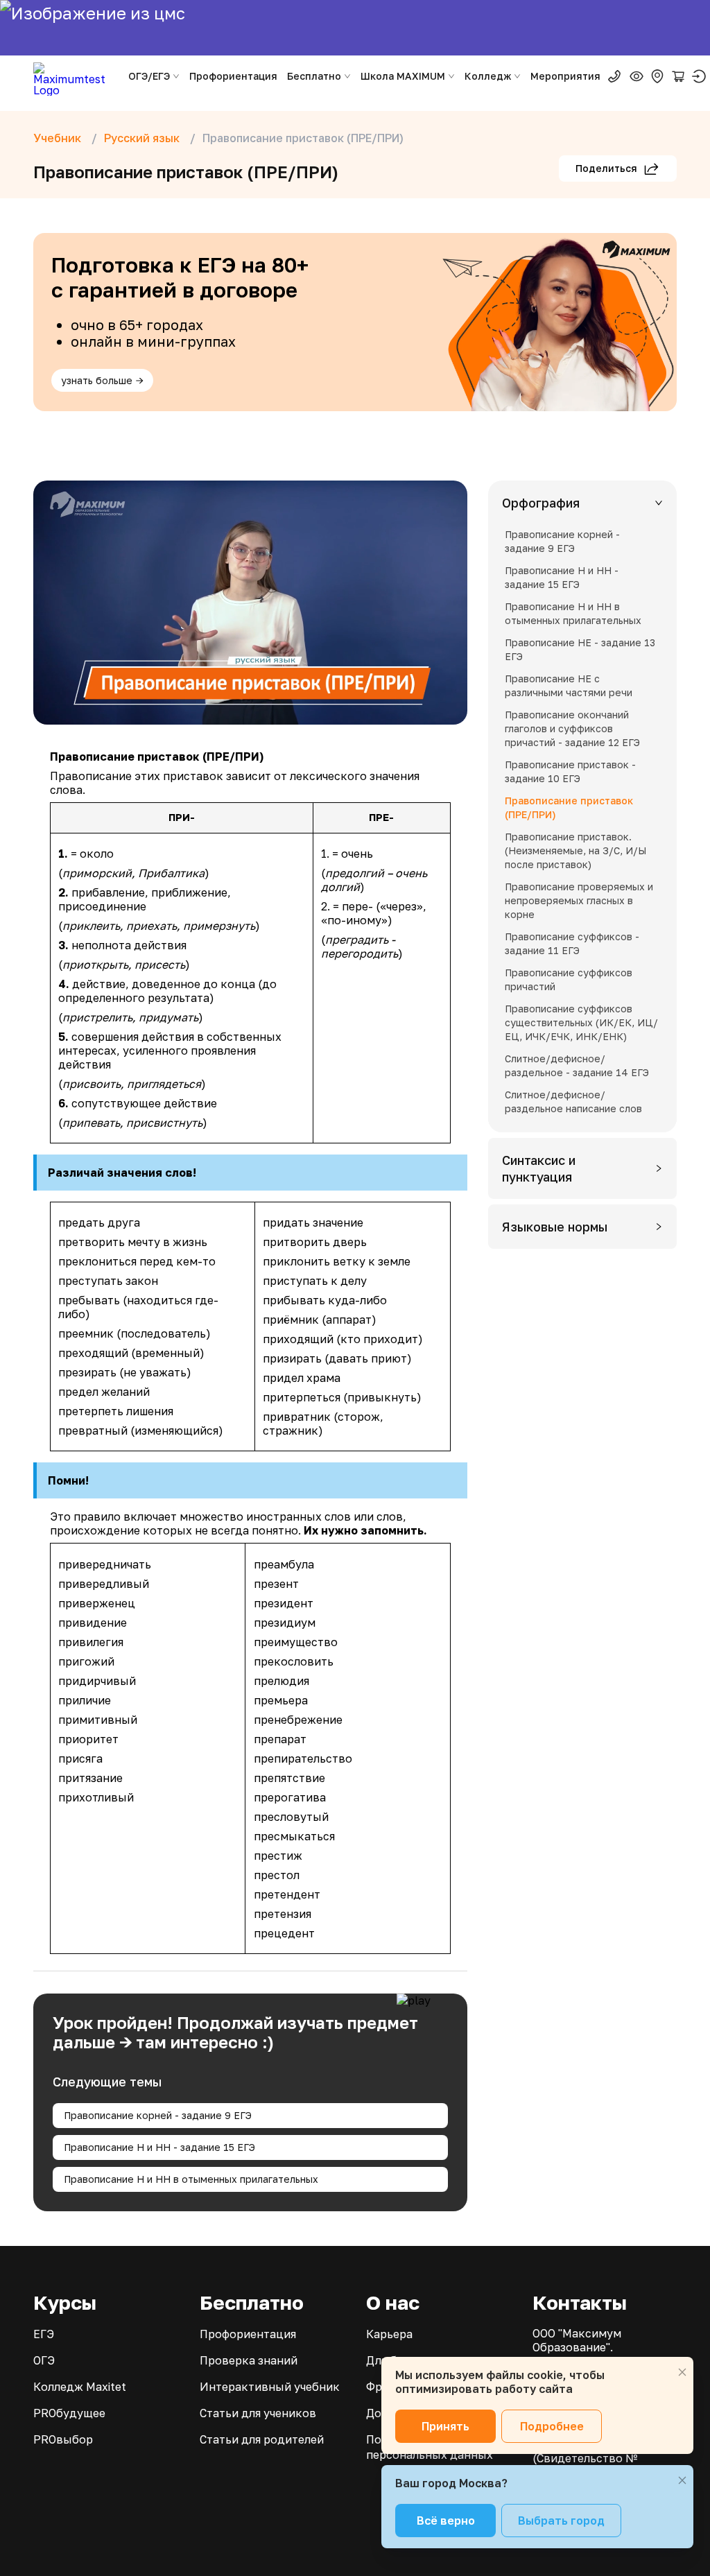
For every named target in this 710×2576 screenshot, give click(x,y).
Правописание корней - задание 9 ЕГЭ (158, 2115)
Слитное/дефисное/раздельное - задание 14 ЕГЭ (577, 1065)
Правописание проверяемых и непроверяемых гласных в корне (579, 900)
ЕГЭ (44, 2334)
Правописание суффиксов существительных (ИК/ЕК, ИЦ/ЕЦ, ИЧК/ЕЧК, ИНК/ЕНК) (581, 1022)
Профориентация (233, 76)
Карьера (389, 2334)
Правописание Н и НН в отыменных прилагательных (191, 2179)
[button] (582, 503)
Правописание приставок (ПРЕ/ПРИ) (569, 807)
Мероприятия (565, 76)
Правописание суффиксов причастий (569, 979)
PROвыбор (63, 2439)
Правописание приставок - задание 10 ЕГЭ (570, 771)
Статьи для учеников (258, 2413)
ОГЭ (44, 2360)
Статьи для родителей (262, 2439)
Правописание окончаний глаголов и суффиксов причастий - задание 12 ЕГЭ (572, 728)
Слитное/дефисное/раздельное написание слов (573, 1101)
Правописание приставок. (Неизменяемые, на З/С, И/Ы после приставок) (575, 850)
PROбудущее (69, 2413)
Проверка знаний (249, 2360)
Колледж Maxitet (80, 2387)
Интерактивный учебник (270, 2387)
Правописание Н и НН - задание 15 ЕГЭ (159, 2147)
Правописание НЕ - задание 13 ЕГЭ (580, 649)
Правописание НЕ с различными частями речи (569, 685)
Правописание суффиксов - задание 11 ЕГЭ (572, 943)
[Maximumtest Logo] (75, 76)
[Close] (682, 2372)
